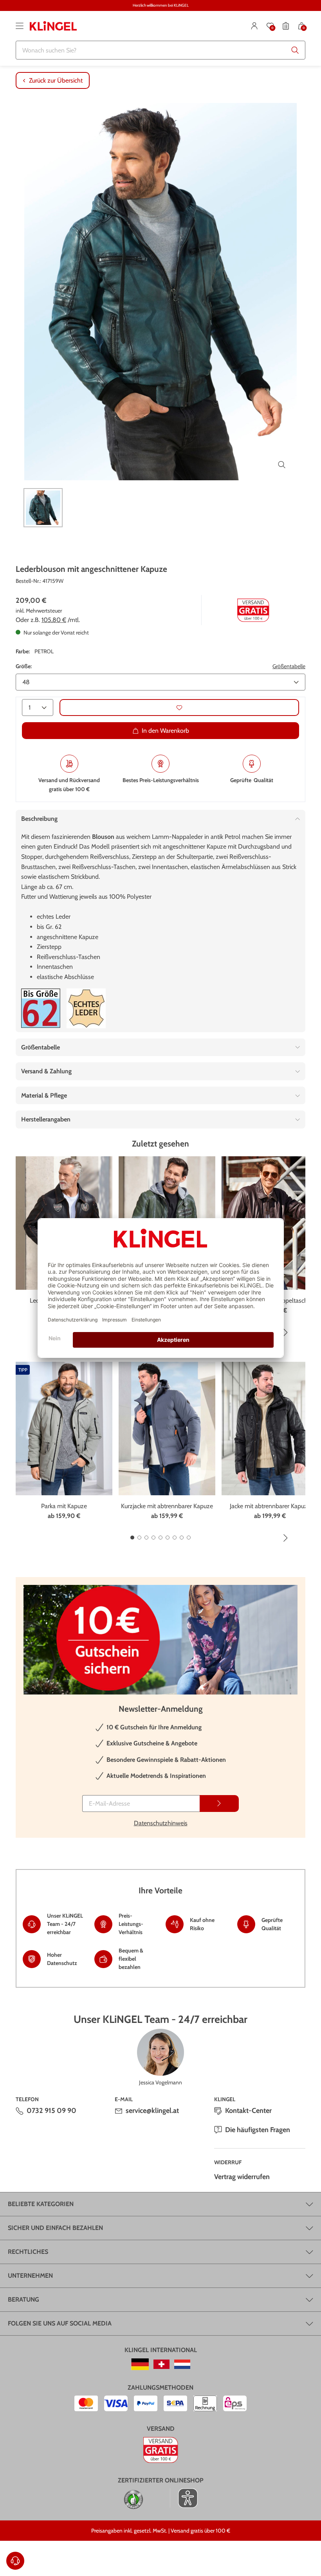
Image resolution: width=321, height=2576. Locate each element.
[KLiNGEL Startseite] (53, 26)
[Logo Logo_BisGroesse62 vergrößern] (41, 1008)
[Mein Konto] (254, 26)
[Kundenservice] (15, 2561)
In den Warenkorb (165, 731)
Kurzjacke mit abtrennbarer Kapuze (167, 1506)
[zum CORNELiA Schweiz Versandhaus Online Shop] (161, 2364)
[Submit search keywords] (295, 50)
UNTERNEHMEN (30, 2276)
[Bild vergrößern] (282, 465)
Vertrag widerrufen (242, 2177)
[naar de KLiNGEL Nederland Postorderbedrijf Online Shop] (182, 2364)
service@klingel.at (152, 2111)
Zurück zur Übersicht (56, 80)
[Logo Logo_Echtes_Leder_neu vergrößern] (86, 1008)
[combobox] (160, 50)
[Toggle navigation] (20, 26)
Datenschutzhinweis (161, 1823)
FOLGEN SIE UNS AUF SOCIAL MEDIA (60, 2323)
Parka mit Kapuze (64, 1506)
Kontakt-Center (248, 2111)
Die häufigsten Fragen (258, 2130)
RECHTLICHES (28, 2252)
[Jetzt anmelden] (219, 1804)
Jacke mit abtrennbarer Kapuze (270, 1506)
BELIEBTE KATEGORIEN (41, 2204)
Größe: (24, 666)
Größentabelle (289, 666)
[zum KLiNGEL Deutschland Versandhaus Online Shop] (140, 2364)
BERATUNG (23, 2299)
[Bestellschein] (286, 26)
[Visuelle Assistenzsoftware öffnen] (184, 2498)
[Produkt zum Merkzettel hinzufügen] (179, 708)
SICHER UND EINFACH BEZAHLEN (55, 2228)
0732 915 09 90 (51, 2111)
